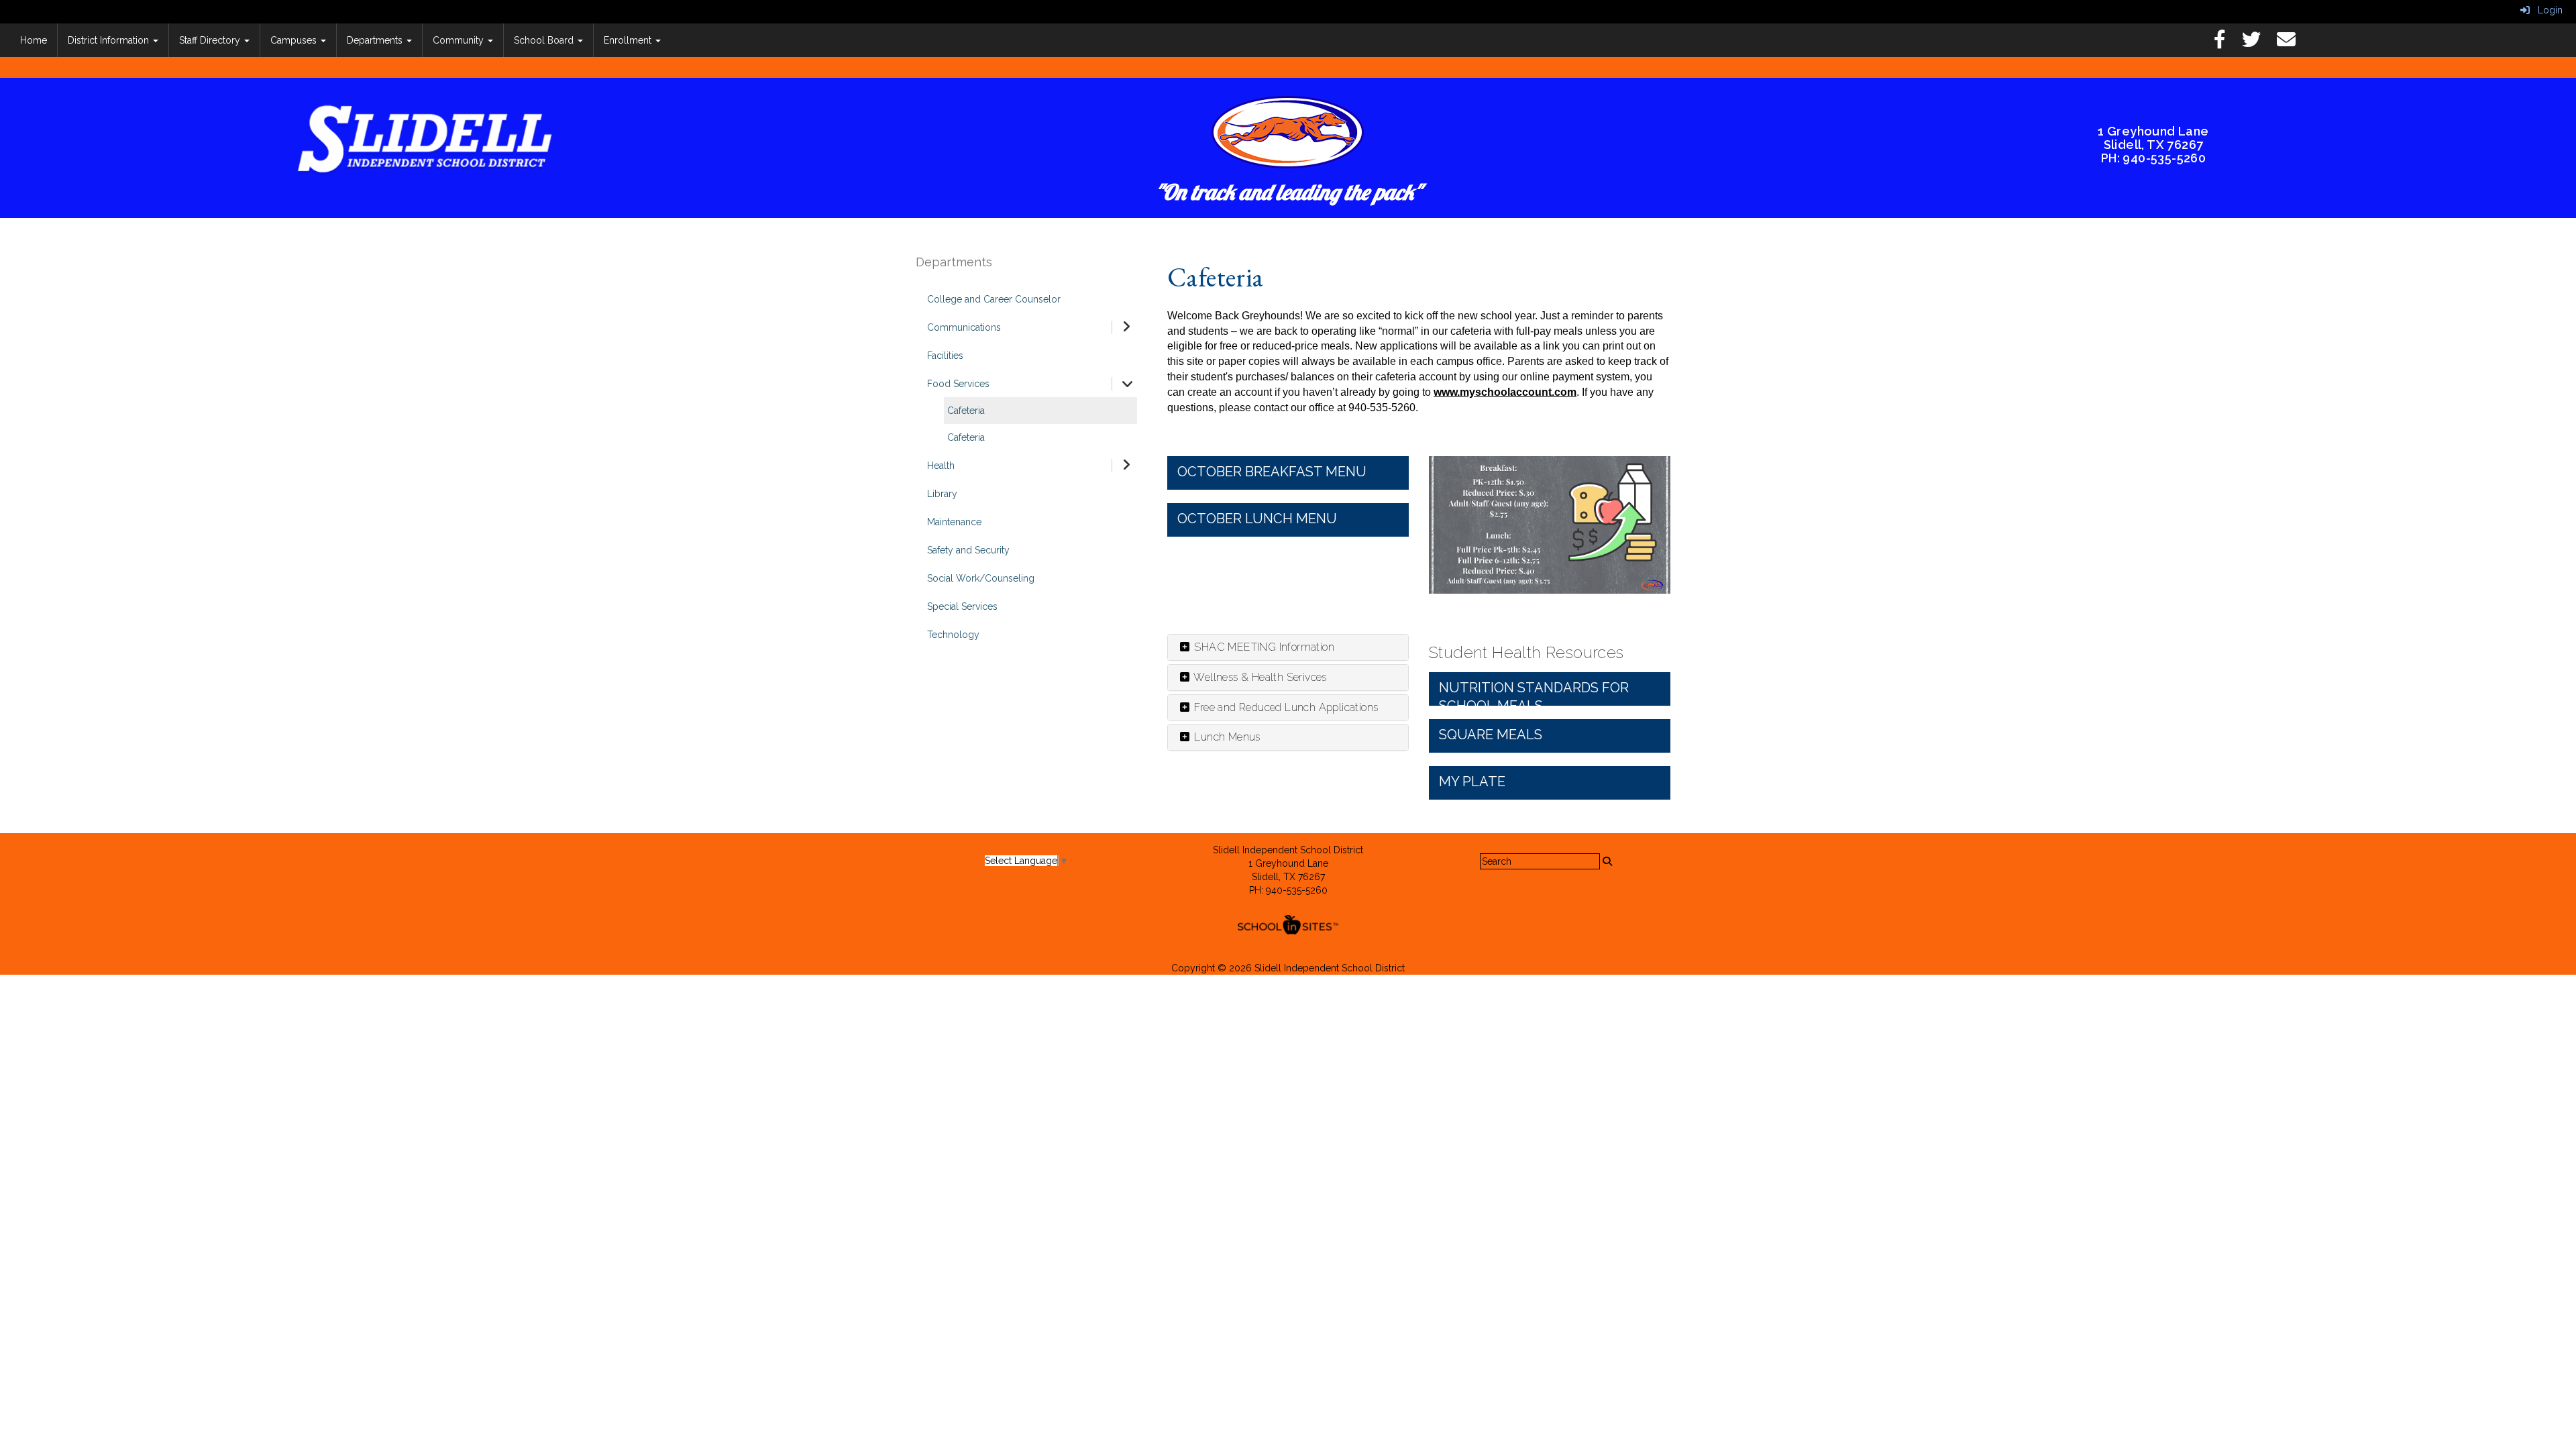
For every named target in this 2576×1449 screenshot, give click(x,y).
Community (460, 40)
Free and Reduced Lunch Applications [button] (1285, 707)
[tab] (1288, 647)
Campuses (295, 40)
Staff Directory (211, 40)
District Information (110, 40)
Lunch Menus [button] (1226, 737)
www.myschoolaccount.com (1505, 392)
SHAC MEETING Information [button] (1263, 647)
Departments (376, 40)
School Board (545, 40)
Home (34, 40)
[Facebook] (2226, 43)
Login (2546, 10)
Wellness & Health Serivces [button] (1259, 677)
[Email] (2293, 43)
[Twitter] (2258, 43)
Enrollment (629, 40)
